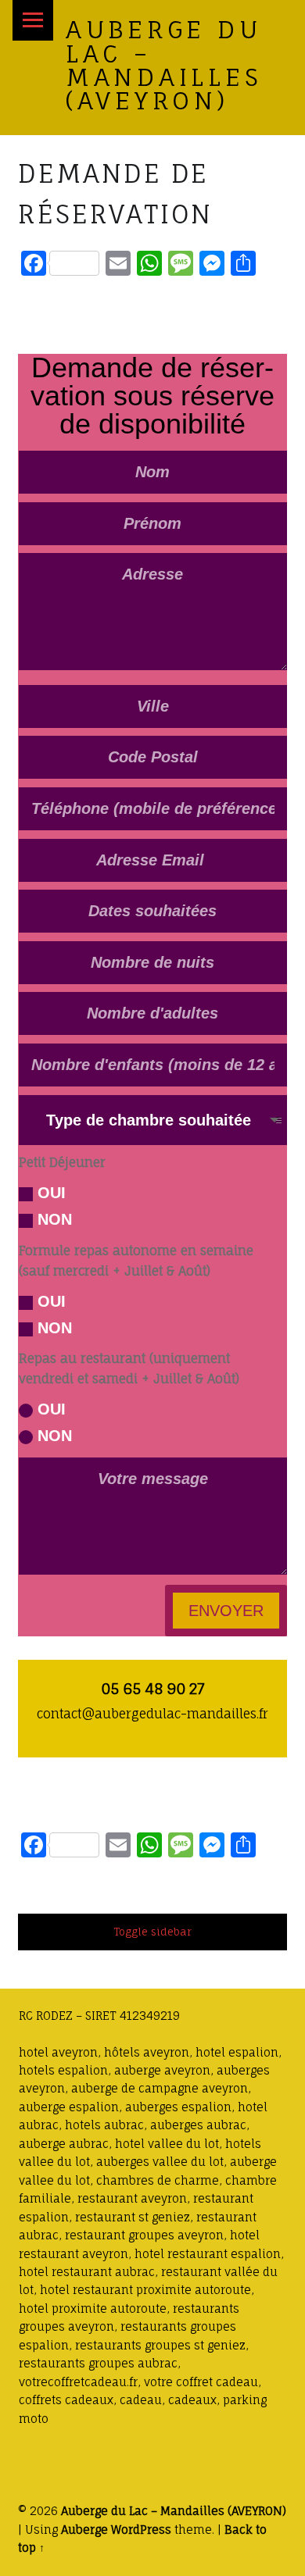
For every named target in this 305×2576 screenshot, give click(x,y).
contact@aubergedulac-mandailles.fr (152, 1714)
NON (55, 1219)
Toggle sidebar (152, 1932)
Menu (33, 20)
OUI (52, 1193)
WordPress (141, 2530)
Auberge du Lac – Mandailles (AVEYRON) (164, 65)
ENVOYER (226, 1611)
